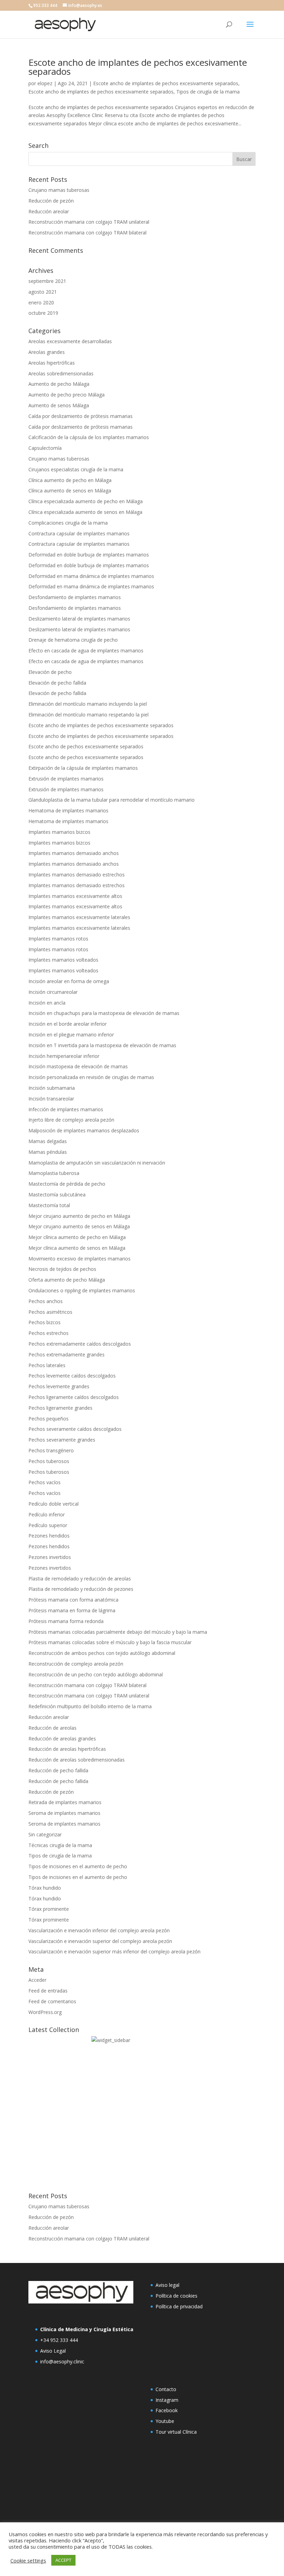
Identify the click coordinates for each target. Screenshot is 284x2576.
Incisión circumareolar (53, 992)
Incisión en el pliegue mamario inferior (71, 1035)
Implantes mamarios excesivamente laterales (79, 917)
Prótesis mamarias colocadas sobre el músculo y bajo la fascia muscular (110, 1642)
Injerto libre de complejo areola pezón (71, 1120)
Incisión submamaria (52, 1088)
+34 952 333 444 (59, 2340)
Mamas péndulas (48, 1152)
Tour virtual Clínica (176, 2432)
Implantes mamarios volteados (63, 960)
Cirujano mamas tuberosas (59, 190)
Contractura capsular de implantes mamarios (79, 533)
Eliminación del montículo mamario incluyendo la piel (88, 704)
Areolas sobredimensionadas (61, 373)
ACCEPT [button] (63, 2560)
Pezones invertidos (50, 1557)
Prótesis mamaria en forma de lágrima (72, 1610)
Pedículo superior (48, 1525)
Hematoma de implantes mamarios (68, 810)
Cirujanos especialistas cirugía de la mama (76, 469)
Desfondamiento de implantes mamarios (75, 597)
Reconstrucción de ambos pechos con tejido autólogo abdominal (102, 1653)
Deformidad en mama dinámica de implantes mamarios (91, 576)
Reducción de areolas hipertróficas (67, 1749)
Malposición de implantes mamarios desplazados (84, 1130)
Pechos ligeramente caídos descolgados (74, 1397)
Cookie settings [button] (28, 2560)
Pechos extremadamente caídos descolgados (80, 1344)
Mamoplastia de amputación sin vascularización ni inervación (97, 1163)
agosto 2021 (43, 292)
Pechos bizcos (45, 1322)
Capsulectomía (45, 448)
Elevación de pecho (50, 672)
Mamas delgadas (48, 1141)
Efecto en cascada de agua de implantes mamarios (86, 650)
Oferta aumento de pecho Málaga (67, 1280)
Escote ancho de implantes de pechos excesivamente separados (138, 67)
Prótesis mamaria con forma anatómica (73, 1600)
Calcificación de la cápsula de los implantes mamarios (89, 437)
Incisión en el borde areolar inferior (68, 1024)
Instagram (167, 2400)
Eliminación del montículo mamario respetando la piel (88, 715)
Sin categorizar (45, 1834)
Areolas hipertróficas (52, 363)
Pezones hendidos (49, 1536)
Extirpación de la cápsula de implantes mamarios (83, 768)
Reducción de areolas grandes (62, 1739)
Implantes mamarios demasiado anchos (74, 853)
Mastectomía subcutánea (57, 1195)
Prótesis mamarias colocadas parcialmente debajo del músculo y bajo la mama (118, 1632)
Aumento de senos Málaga (59, 405)
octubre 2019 (43, 313)
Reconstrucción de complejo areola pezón (76, 1664)
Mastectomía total (49, 1205)
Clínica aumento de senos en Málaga (70, 491)
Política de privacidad (179, 2306)
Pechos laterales (47, 1365)
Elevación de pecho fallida (57, 683)
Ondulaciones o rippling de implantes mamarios (82, 1290)
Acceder (37, 1980)
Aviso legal (167, 2285)
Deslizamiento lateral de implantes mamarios (79, 619)
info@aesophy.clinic (62, 2361)
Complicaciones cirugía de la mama (68, 523)
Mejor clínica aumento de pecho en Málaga (77, 1237)
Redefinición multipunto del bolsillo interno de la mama (90, 1706)
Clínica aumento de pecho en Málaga (70, 480)
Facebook (167, 2410)
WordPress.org (45, 2012)
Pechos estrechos (48, 1333)
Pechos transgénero (51, 1450)
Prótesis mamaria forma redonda (66, 1621)
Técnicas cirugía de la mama (60, 1845)
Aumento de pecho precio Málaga (66, 395)
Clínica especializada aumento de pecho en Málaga (86, 501)
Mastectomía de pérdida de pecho (67, 1184)
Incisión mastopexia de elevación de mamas (78, 1066)
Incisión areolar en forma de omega (69, 981)
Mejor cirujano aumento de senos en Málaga (79, 1226)
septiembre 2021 (47, 281)
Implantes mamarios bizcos (59, 832)
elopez (45, 83)
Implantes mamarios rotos (58, 939)
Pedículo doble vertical (54, 1504)
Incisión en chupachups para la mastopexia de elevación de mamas (104, 1013)
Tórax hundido (45, 1888)
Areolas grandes (47, 352)
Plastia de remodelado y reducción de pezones (81, 1589)
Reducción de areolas (52, 1728)
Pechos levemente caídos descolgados (72, 1376)
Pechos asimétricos (50, 1312)
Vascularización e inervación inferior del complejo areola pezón (99, 1930)
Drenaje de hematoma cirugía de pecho (73, 640)
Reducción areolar (49, 211)
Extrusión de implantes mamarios (66, 779)
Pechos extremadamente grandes (66, 1354)
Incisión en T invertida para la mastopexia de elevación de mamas (102, 1045)
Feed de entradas (48, 1991)
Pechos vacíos (45, 1482)
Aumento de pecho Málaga (59, 384)
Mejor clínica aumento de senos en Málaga (77, 1248)
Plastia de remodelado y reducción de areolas (80, 1579)
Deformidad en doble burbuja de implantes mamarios (89, 555)
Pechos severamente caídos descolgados (75, 1429)
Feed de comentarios (52, 2001)
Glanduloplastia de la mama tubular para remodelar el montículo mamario (112, 800)
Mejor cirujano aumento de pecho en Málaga (79, 1216)
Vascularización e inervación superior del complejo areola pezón (100, 1941)
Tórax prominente (49, 1909)
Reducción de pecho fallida (58, 1770)
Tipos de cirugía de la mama (208, 92)
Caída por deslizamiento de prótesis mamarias (81, 416)
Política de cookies (176, 2296)
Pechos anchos (46, 1301)
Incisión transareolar (51, 1099)
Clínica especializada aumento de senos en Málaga (85, 512)
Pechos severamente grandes (62, 1440)
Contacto (166, 2389)
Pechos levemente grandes (59, 1386)
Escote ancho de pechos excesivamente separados (86, 746)
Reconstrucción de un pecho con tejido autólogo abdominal (96, 1674)
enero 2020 (41, 302)
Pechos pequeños (48, 1419)
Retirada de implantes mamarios (65, 1802)
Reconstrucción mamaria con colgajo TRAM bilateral (87, 233)
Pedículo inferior (47, 1514)
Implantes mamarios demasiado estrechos (77, 875)
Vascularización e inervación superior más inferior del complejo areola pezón (114, 1951)
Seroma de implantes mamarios (64, 1813)
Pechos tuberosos (49, 1461)
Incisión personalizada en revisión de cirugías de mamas (91, 1077)
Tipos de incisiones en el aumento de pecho (78, 1866)
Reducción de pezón (51, 201)
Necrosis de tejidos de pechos (62, 1269)
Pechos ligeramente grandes (60, 1408)
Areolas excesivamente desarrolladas (70, 341)
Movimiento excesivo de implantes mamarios (79, 1259)
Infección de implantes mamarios (66, 1109)
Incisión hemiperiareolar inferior (64, 1056)
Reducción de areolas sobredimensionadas (77, 1760)
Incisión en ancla (47, 1003)
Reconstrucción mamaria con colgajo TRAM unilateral (89, 222)
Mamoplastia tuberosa (54, 1173)
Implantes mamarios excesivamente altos (75, 896)
